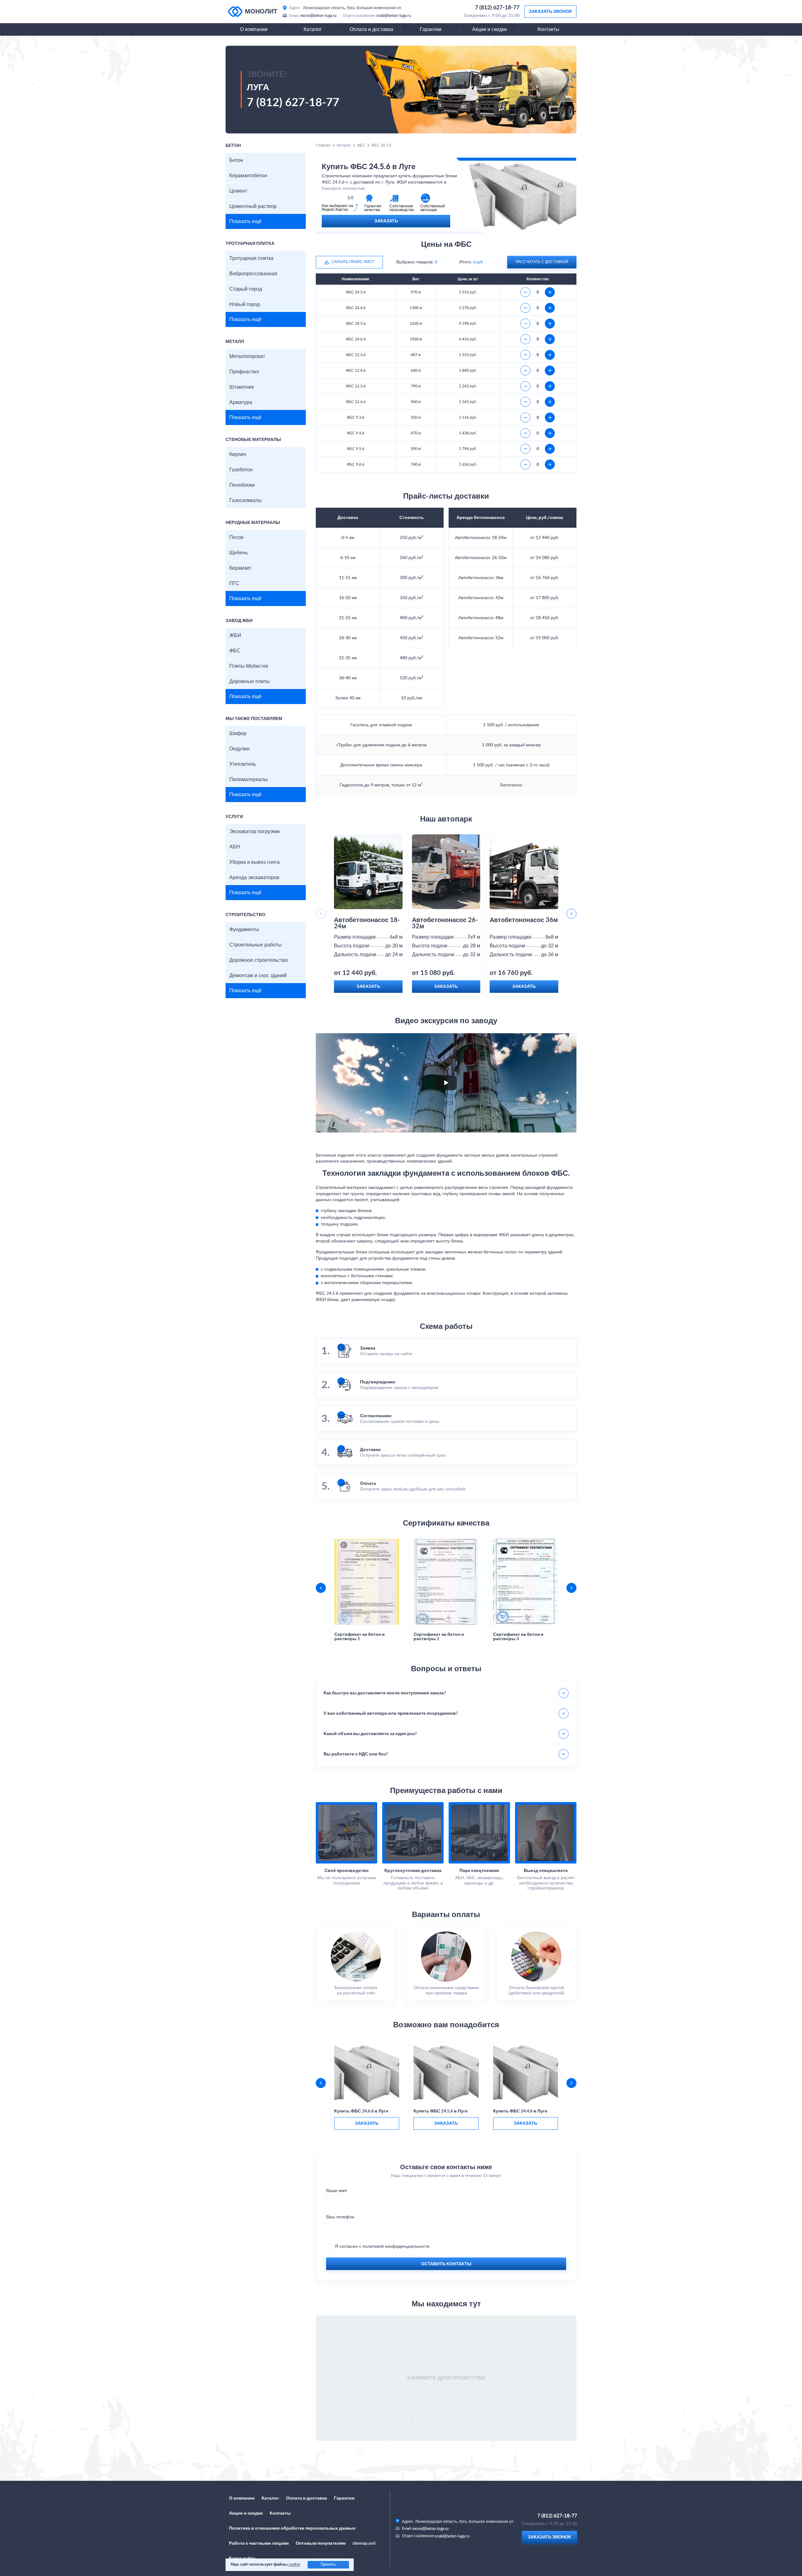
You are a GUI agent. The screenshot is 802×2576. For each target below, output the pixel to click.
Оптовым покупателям (321, 2543)
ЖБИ (235, 635)
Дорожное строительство (259, 960)
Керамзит (240, 568)
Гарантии (431, 29)
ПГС (234, 583)
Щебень (239, 553)
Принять (328, 2565)
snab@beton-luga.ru (394, 16)
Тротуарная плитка (251, 258)
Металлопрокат (247, 356)
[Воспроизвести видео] (446, 1083)
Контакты (548, 29)
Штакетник (242, 387)
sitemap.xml (364, 2543)
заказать (367, 2123)
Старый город (246, 289)
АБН (235, 847)
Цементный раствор (253, 206)
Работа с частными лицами (259, 2543)
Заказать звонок (550, 12)
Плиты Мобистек (249, 666)
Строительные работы (255, 945)
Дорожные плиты (250, 682)
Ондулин (240, 749)
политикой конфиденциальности (396, 2247)
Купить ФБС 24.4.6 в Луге (520, 2111)
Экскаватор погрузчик (255, 832)
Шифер (238, 733)
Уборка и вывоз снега (255, 862)
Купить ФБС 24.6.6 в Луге (361, 2111)
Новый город (245, 304)
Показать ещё (245, 221)
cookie (294, 2565)
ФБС (235, 651)
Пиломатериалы (249, 780)
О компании (254, 29)
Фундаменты (244, 930)
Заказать (386, 221)
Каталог (313, 29)
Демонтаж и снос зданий (258, 976)
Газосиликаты (245, 500)
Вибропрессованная (253, 274)
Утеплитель (243, 764)
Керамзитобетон (248, 176)
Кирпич (238, 454)
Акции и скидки (490, 29)
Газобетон (241, 470)
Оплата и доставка (371, 29)
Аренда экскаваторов (254, 878)
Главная (323, 145)
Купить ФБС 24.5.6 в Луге (441, 2111)
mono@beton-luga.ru (318, 16)
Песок (236, 537)
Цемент (238, 191)
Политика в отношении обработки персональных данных (292, 2528)
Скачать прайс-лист (353, 262)
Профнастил (244, 372)
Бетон (236, 160)
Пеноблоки (242, 485)
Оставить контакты (446, 2264)
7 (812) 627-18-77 (497, 8)
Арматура (241, 402)
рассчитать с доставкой (542, 262)
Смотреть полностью (343, 189)
